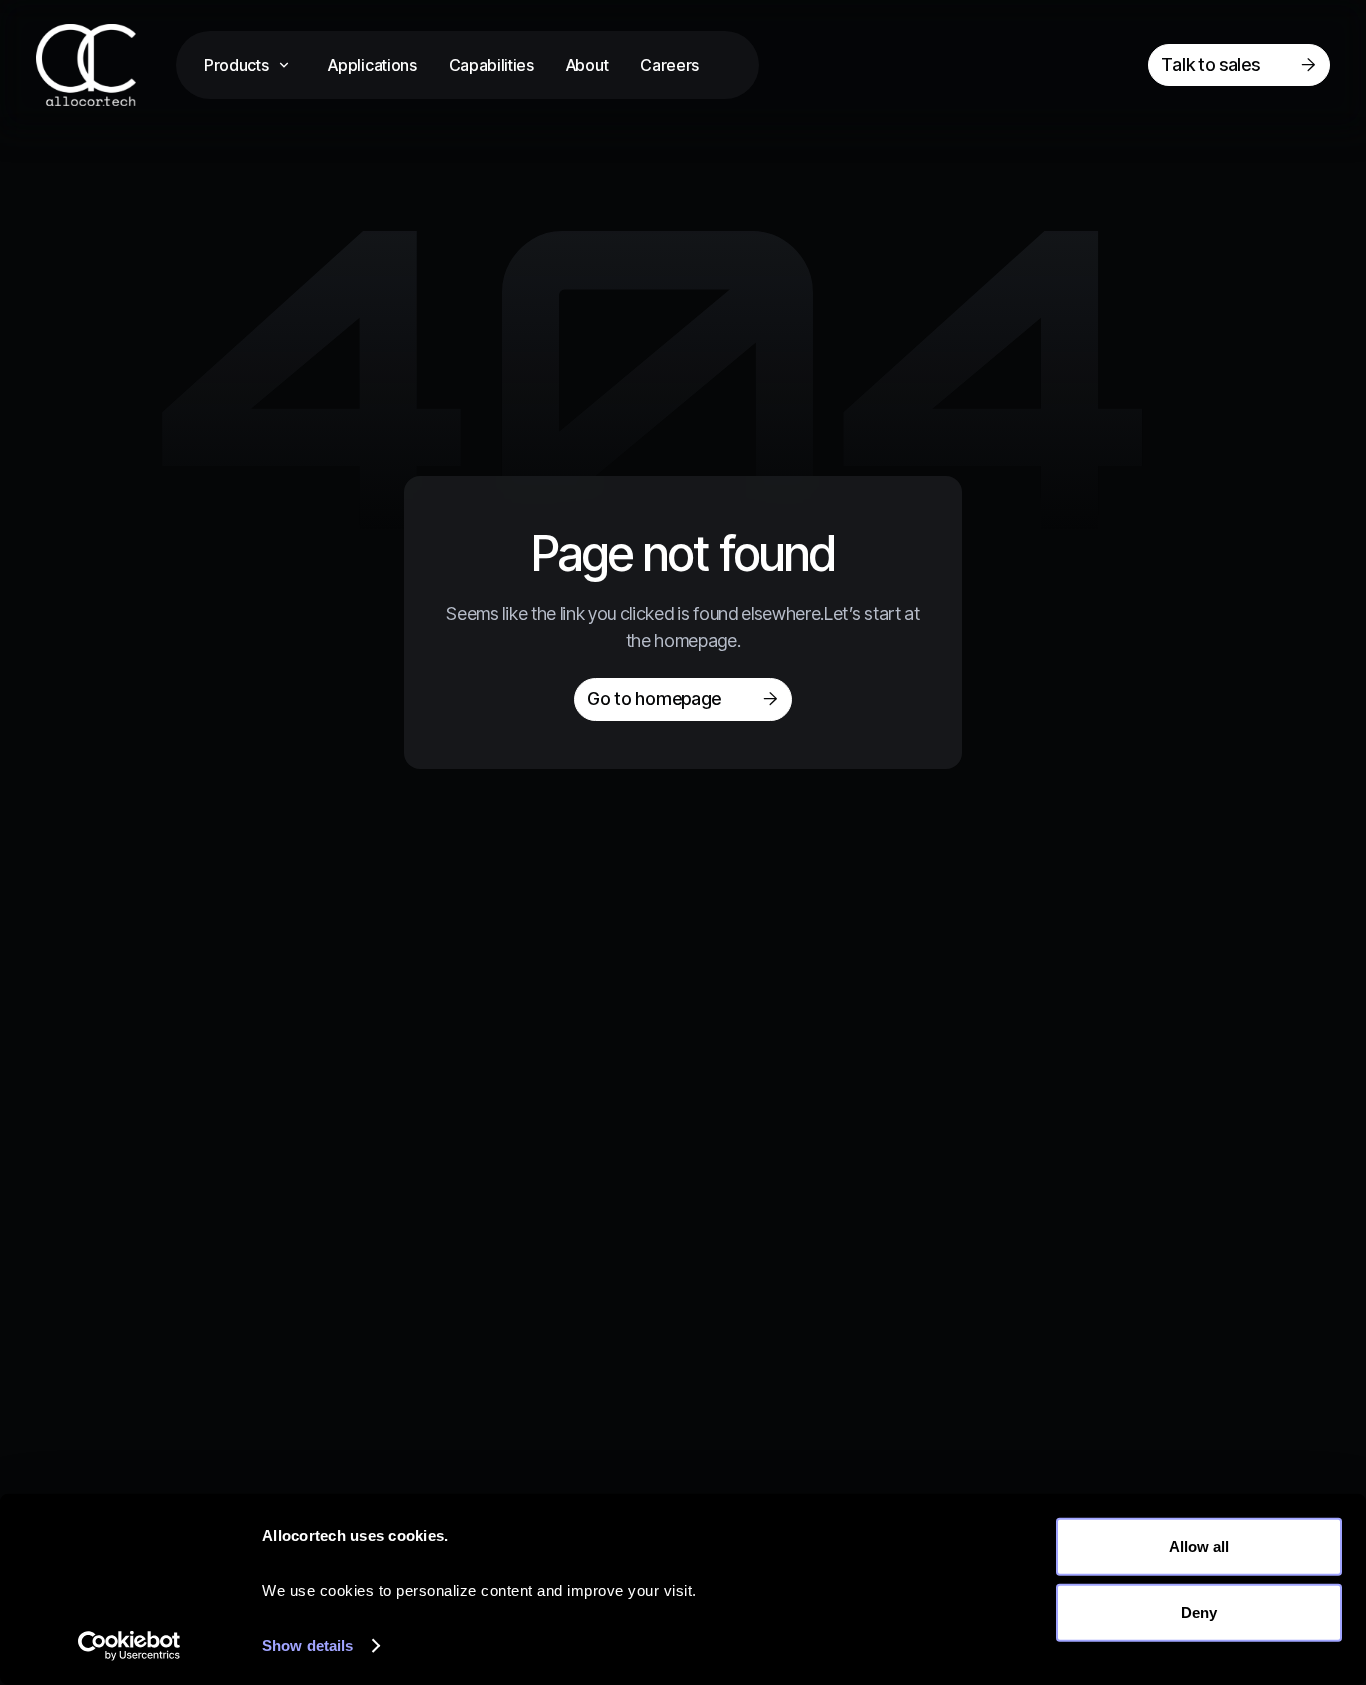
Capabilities (491, 65)
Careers (669, 65)
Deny (1199, 1611)
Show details (307, 1645)
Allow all (1199, 1546)
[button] (250, 65)
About (587, 65)
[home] (106, 65)
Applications (372, 65)
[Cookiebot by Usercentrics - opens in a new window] (129, 1646)
